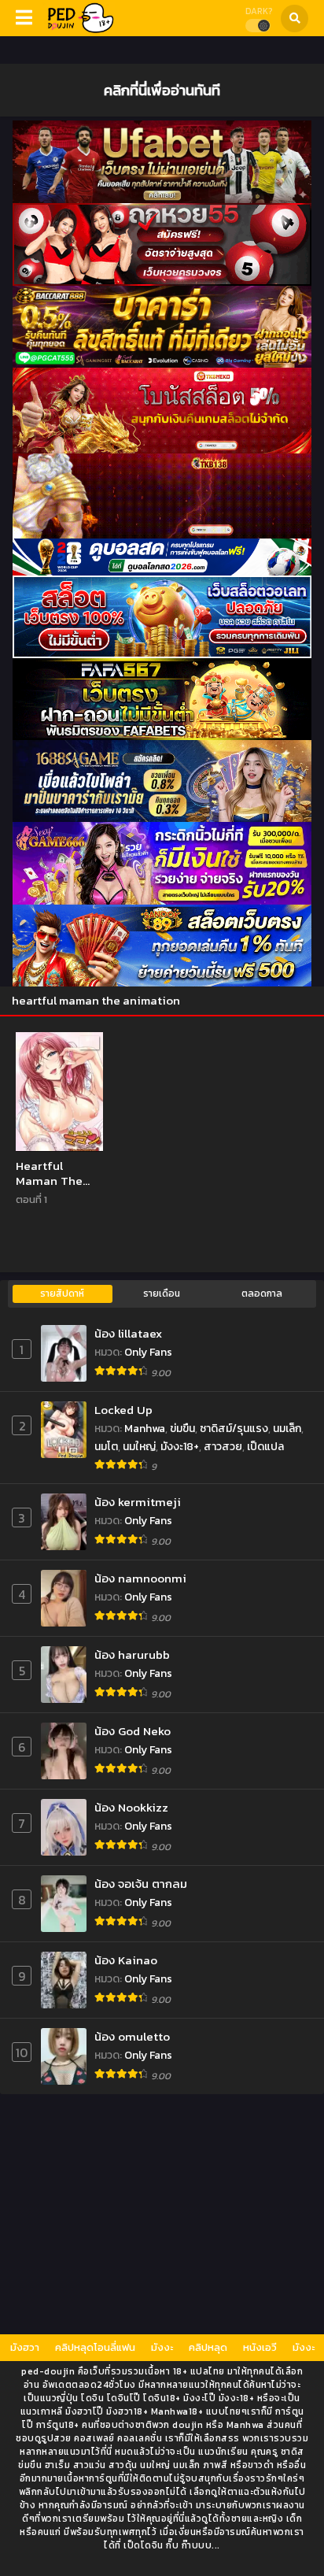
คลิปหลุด (208, 2347)
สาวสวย (223, 1447)
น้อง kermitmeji (138, 1502)
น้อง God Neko (133, 1731)
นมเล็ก (287, 1429)
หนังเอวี (260, 2347)
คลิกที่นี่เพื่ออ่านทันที (162, 90)
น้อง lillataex (128, 1333)
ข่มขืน (182, 1429)
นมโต (106, 1447)
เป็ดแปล (265, 1447)
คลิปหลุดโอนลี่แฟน (95, 2347)
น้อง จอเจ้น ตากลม (141, 1884)
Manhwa (145, 1429)
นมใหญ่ (139, 1447)
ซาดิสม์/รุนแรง (234, 1429)
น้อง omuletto (132, 2036)
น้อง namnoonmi (140, 1578)
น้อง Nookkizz (131, 1807)
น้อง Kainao (126, 1960)
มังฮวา (25, 2347)
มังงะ (162, 2347)
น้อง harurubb (132, 1654)
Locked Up (123, 1410)
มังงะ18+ (180, 1447)
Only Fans (148, 1352)
